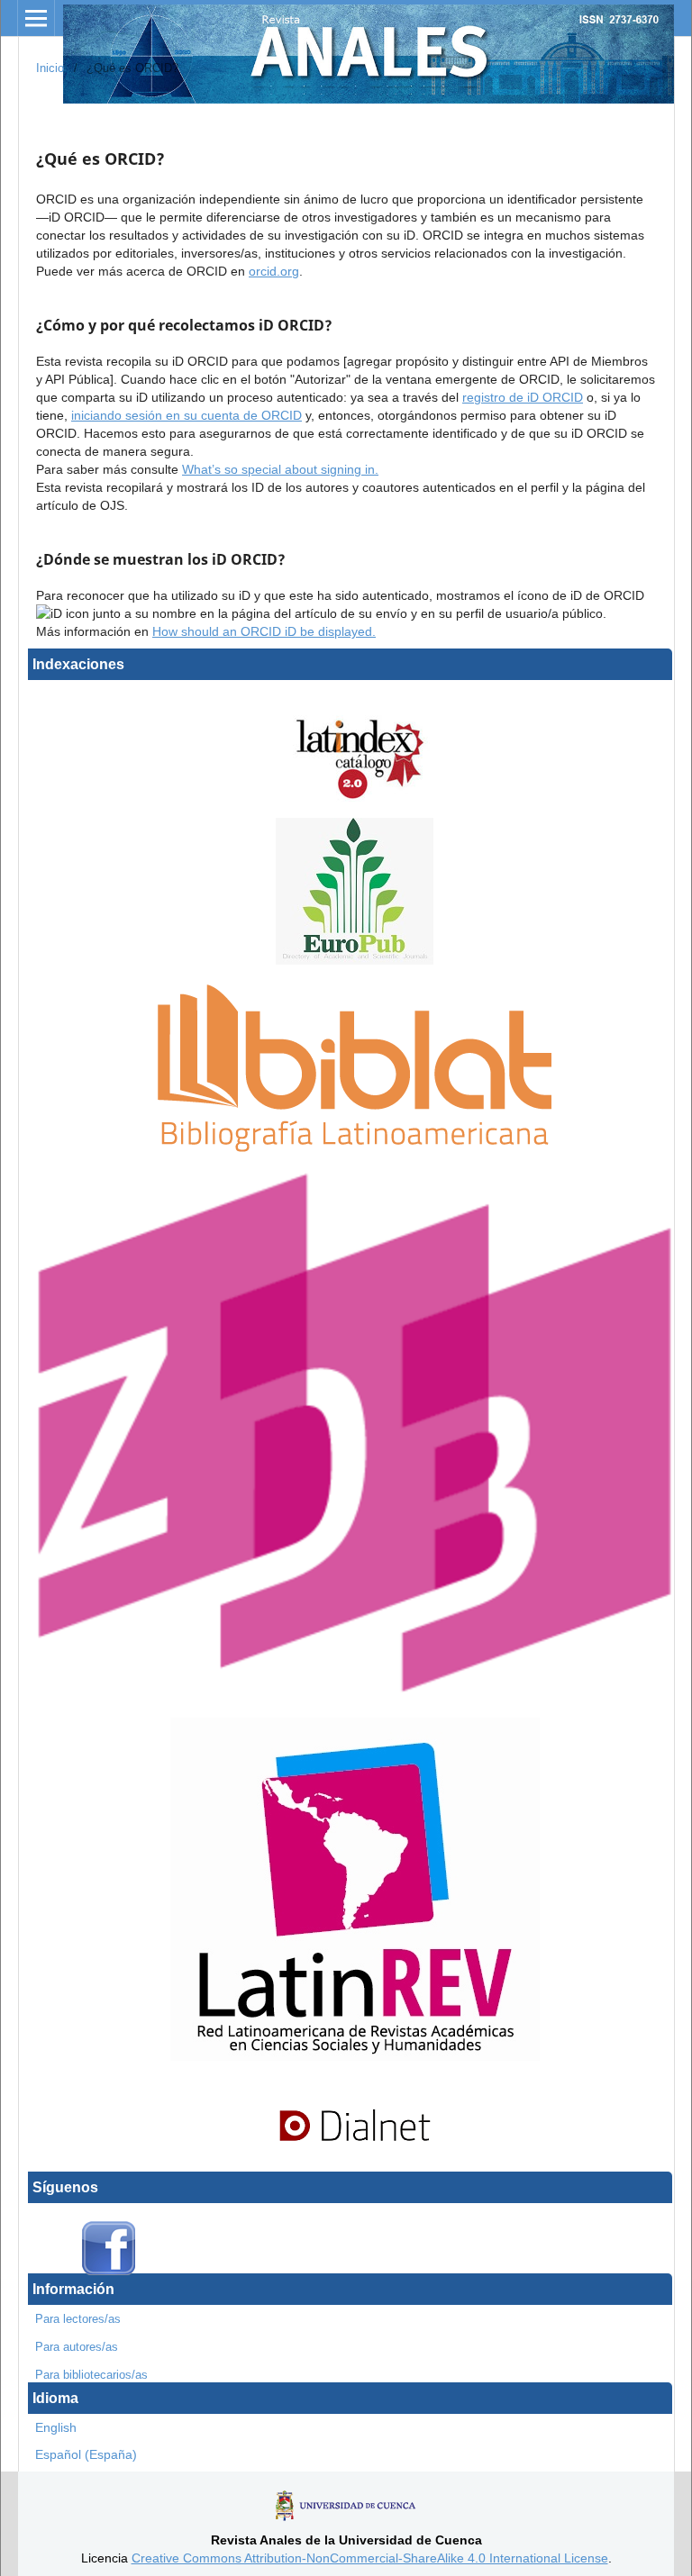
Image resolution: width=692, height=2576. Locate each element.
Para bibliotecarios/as (91, 2375)
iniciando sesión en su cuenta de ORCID (187, 415)
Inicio (50, 68)
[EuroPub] (355, 960)
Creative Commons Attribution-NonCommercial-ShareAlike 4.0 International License (370, 2558)
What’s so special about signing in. (280, 469)
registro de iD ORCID (523, 397)
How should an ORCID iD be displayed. (264, 631)
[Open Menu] (36, 18)
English (56, 2427)
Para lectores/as (78, 2319)
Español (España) (86, 2454)
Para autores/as (77, 2347)
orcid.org (274, 271)
